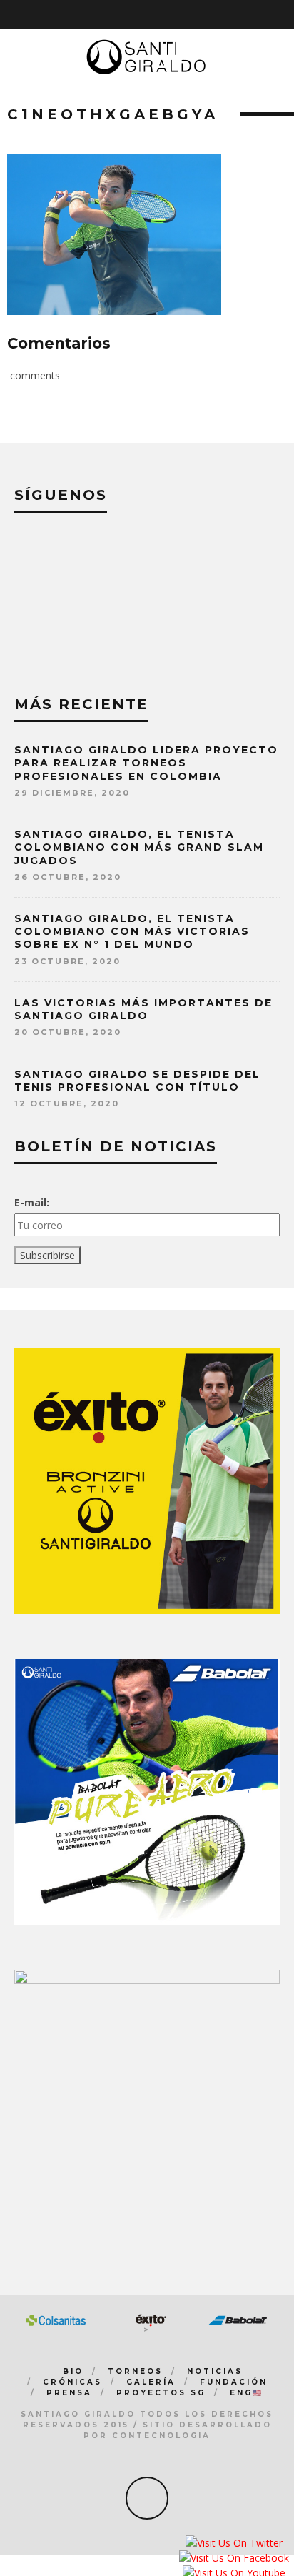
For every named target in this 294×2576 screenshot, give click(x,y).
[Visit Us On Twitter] (234, 2544)
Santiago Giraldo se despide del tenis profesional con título (137, 1081)
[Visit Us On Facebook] (234, 2559)
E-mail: (32, 1202)
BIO (73, 2371)
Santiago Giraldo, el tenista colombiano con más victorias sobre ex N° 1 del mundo (132, 931)
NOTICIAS (215, 2371)
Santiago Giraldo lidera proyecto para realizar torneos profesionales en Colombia (146, 763)
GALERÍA (151, 2382)
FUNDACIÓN (234, 2382)
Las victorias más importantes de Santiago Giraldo (143, 1009)
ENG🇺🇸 (247, 2393)
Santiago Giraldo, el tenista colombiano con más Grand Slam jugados (139, 847)
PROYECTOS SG (161, 2393)
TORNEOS (135, 2371)
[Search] (265, 14)
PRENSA (69, 2393)
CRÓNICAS (72, 2382)
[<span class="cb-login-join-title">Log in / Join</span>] (284, 14)
